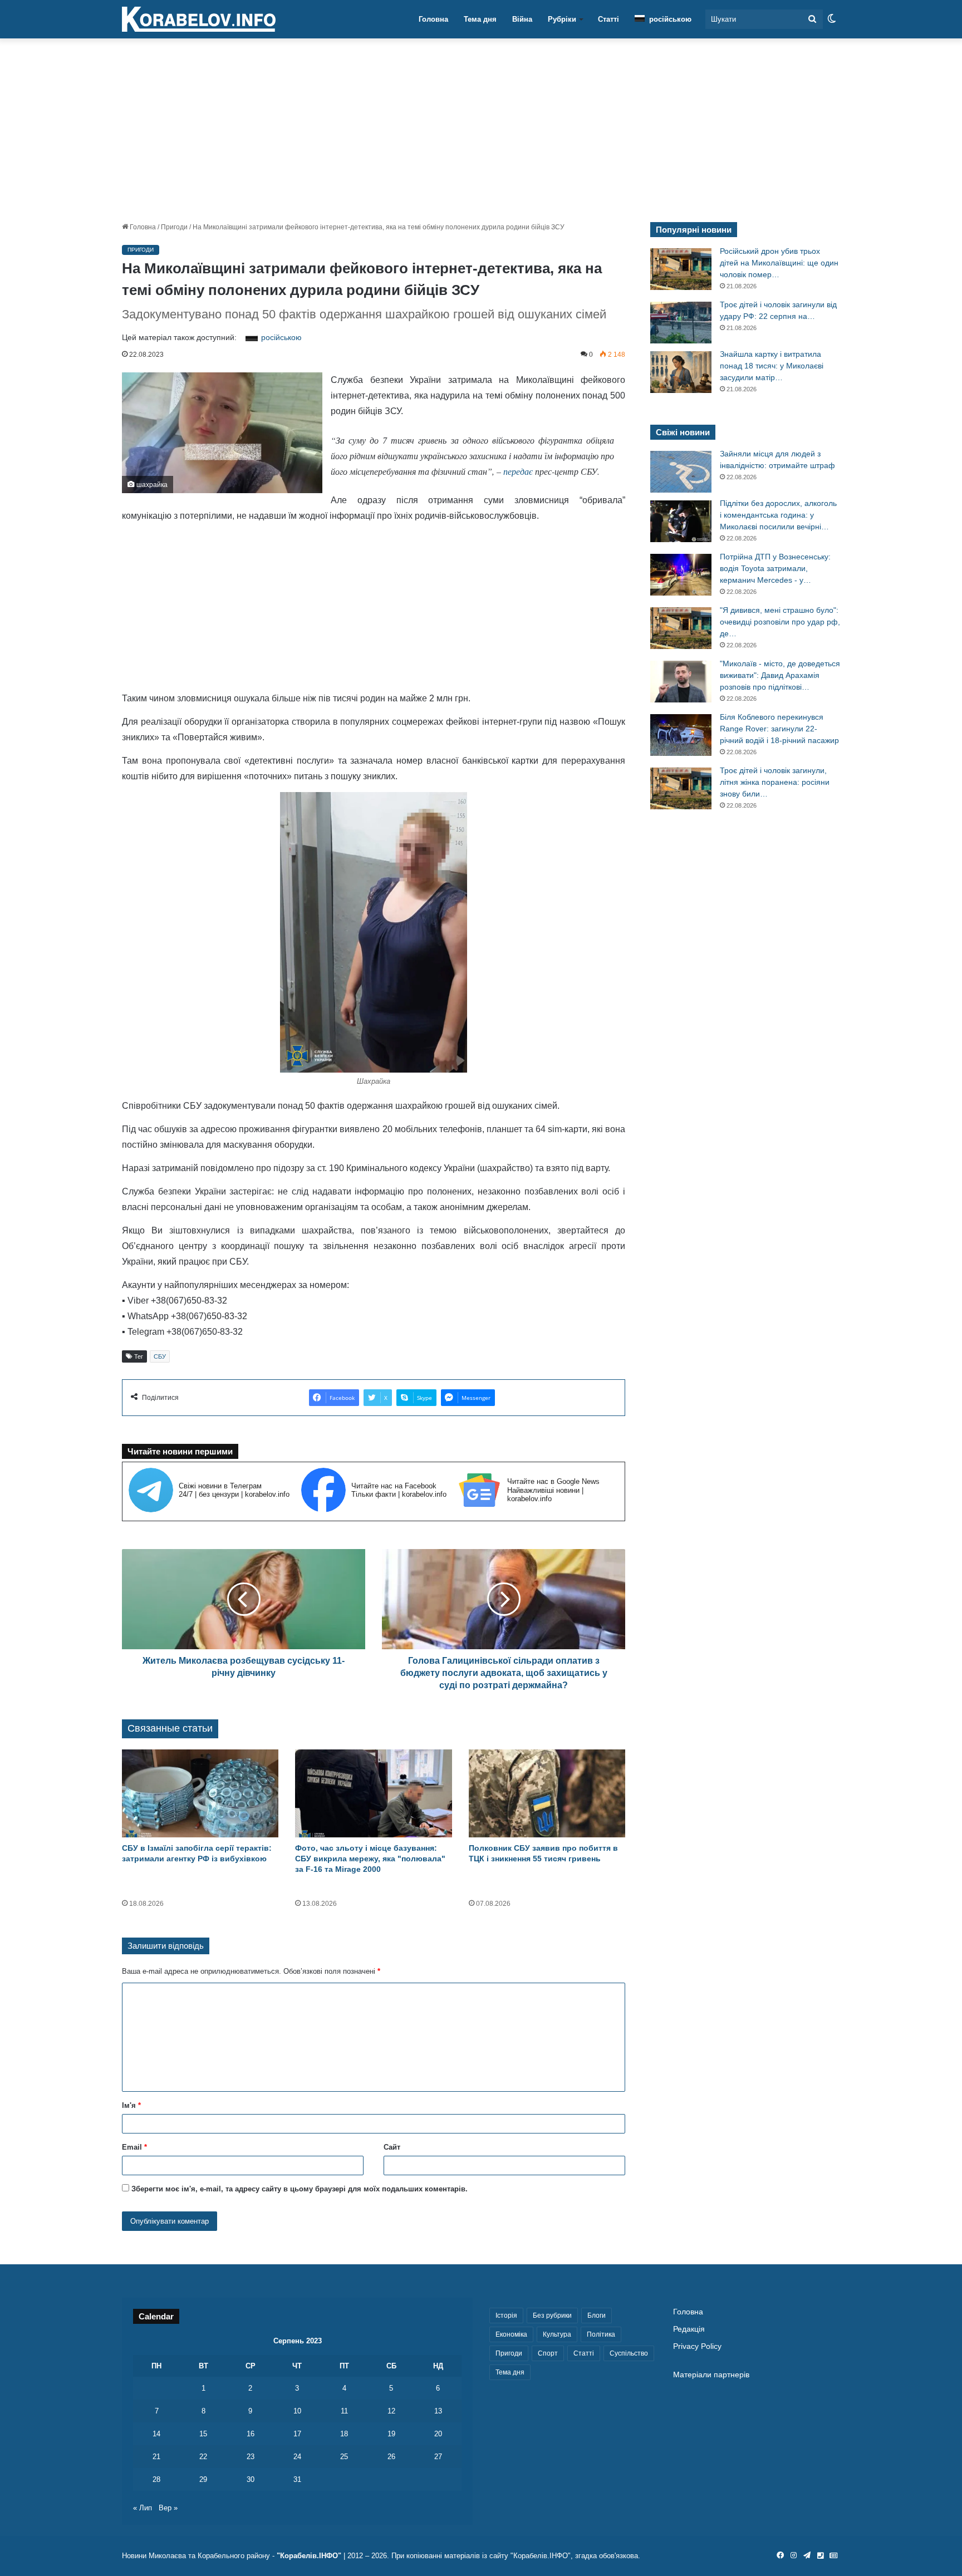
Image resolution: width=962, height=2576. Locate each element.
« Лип (143, 2508)
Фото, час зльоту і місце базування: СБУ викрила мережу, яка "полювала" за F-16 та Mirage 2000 (370, 1859)
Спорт (548, 2353)
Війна (522, 19)
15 (203, 2434)
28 (156, 2479)
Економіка (511, 2334)
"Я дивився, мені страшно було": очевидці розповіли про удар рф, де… (780, 622)
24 (297, 2457)
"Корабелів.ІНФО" (309, 2556)
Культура (557, 2334)
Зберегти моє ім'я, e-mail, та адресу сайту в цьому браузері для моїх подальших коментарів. (300, 2189)
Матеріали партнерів (711, 2375)
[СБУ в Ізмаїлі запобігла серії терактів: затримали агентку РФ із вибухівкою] (200, 1794)
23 (251, 2457)
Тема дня (480, 19)
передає (518, 471)
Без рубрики (552, 2316)
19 (391, 2434)
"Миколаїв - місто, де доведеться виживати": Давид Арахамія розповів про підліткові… (780, 675)
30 (251, 2479)
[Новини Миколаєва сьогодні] (199, 19)
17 (297, 2434)
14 (156, 2434)
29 (203, 2479)
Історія (506, 2316)
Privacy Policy (697, 2346)
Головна (433, 19)
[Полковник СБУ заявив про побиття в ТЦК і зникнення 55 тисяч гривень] (547, 1794)
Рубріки (562, 19)
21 (156, 2457)
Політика (601, 2334)
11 (344, 2411)
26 (391, 2457)
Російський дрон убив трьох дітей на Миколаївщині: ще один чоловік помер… (779, 263)
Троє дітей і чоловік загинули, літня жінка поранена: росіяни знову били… (775, 782)
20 (438, 2434)
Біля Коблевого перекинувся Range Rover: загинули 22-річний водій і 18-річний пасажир (779, 729)
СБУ (160, 1356)
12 (391, 2411)
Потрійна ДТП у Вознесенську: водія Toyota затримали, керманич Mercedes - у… (775, 568)
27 (438, 2457)
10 (297, 2411)
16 (251, 2434)
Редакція (689, 2329)
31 (297, 2479)
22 (203, 2457)
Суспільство (629, 2353)
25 (344, 2457)
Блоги (597, 2316)
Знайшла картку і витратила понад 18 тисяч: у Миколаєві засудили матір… (772, 366)
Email (134, 2147)
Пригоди (174, 227)
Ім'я (131, 2105)
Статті (608, 19)
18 (344, 2434)
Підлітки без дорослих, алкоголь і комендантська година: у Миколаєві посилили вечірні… (778, 515)
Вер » (168, 2508)
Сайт (392, 2147)
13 (438, 2411)
